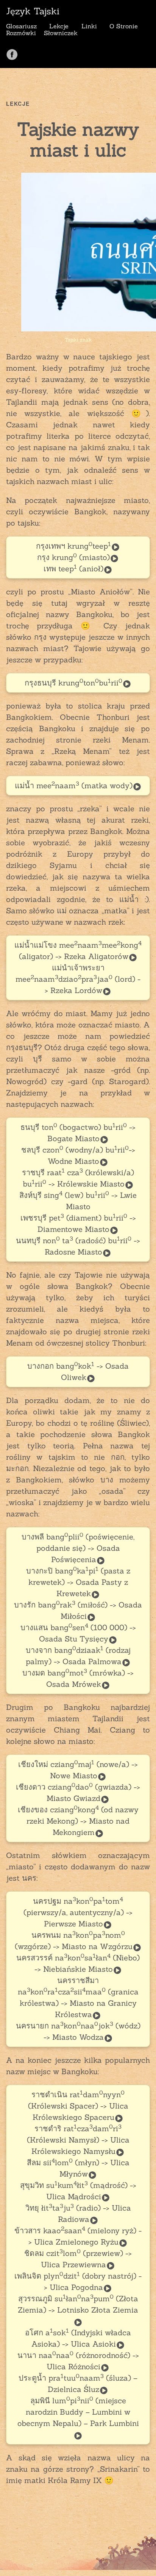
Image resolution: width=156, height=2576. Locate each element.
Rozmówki (21, 33)
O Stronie (124, 26)
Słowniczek (61, 33)
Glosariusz (21, 26)
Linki (89, 26)
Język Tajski (33, 11)
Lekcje (59, 26)
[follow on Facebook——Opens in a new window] (15, 52)
